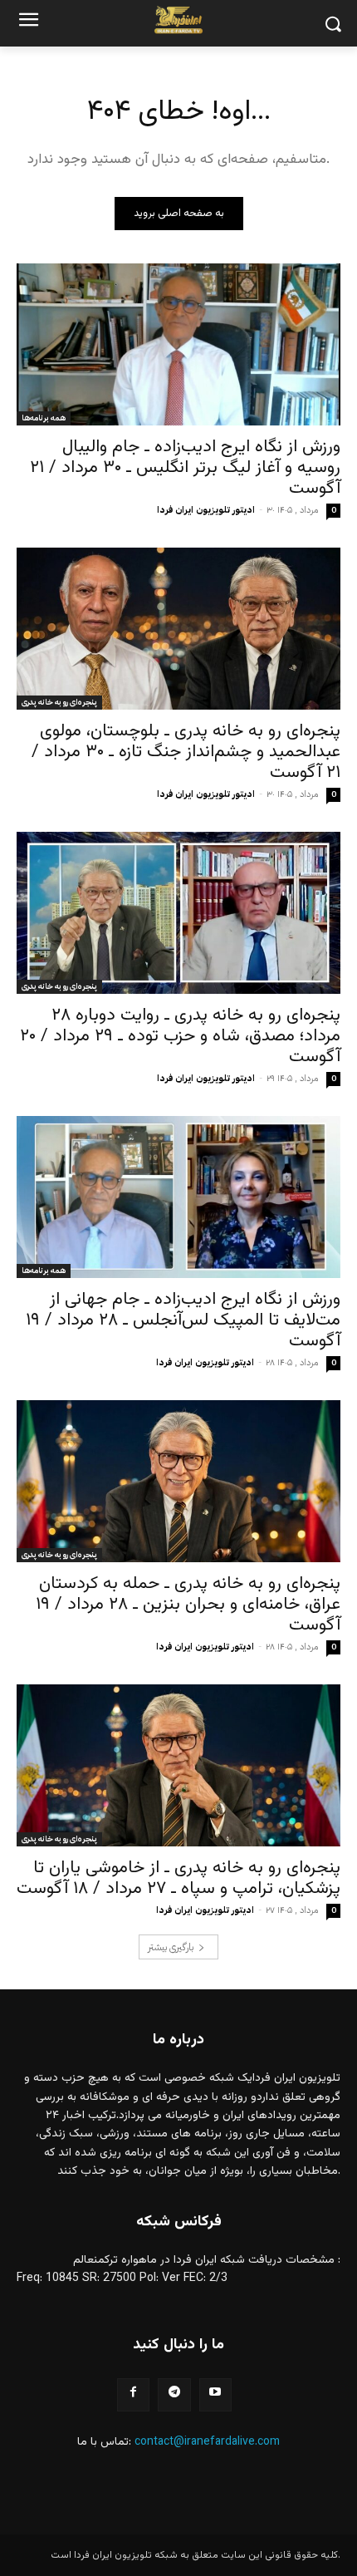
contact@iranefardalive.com (207, 2442)
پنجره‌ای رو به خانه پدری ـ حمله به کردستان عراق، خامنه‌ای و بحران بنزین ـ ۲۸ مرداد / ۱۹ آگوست (188, 1604)
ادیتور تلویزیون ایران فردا (206, 510)
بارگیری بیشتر (171, 1947)
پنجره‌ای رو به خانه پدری (59, 702)
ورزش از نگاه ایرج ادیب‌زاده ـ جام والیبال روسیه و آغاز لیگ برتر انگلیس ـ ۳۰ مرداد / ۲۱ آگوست (185, 467)
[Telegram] (174, 2394)
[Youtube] (215, 2394)
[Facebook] (133, 2394)
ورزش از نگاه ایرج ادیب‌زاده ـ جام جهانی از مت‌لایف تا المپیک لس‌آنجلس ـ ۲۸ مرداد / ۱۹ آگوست (183, 1320)
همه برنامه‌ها (44, 418)
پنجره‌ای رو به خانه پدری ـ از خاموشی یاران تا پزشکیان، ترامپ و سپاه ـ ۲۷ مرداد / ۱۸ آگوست (178, 1878)
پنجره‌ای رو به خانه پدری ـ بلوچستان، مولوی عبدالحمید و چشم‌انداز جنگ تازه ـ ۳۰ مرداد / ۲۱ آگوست (186, 752)
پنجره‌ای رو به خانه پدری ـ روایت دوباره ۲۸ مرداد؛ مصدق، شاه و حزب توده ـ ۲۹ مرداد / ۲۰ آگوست (180, 1036)
